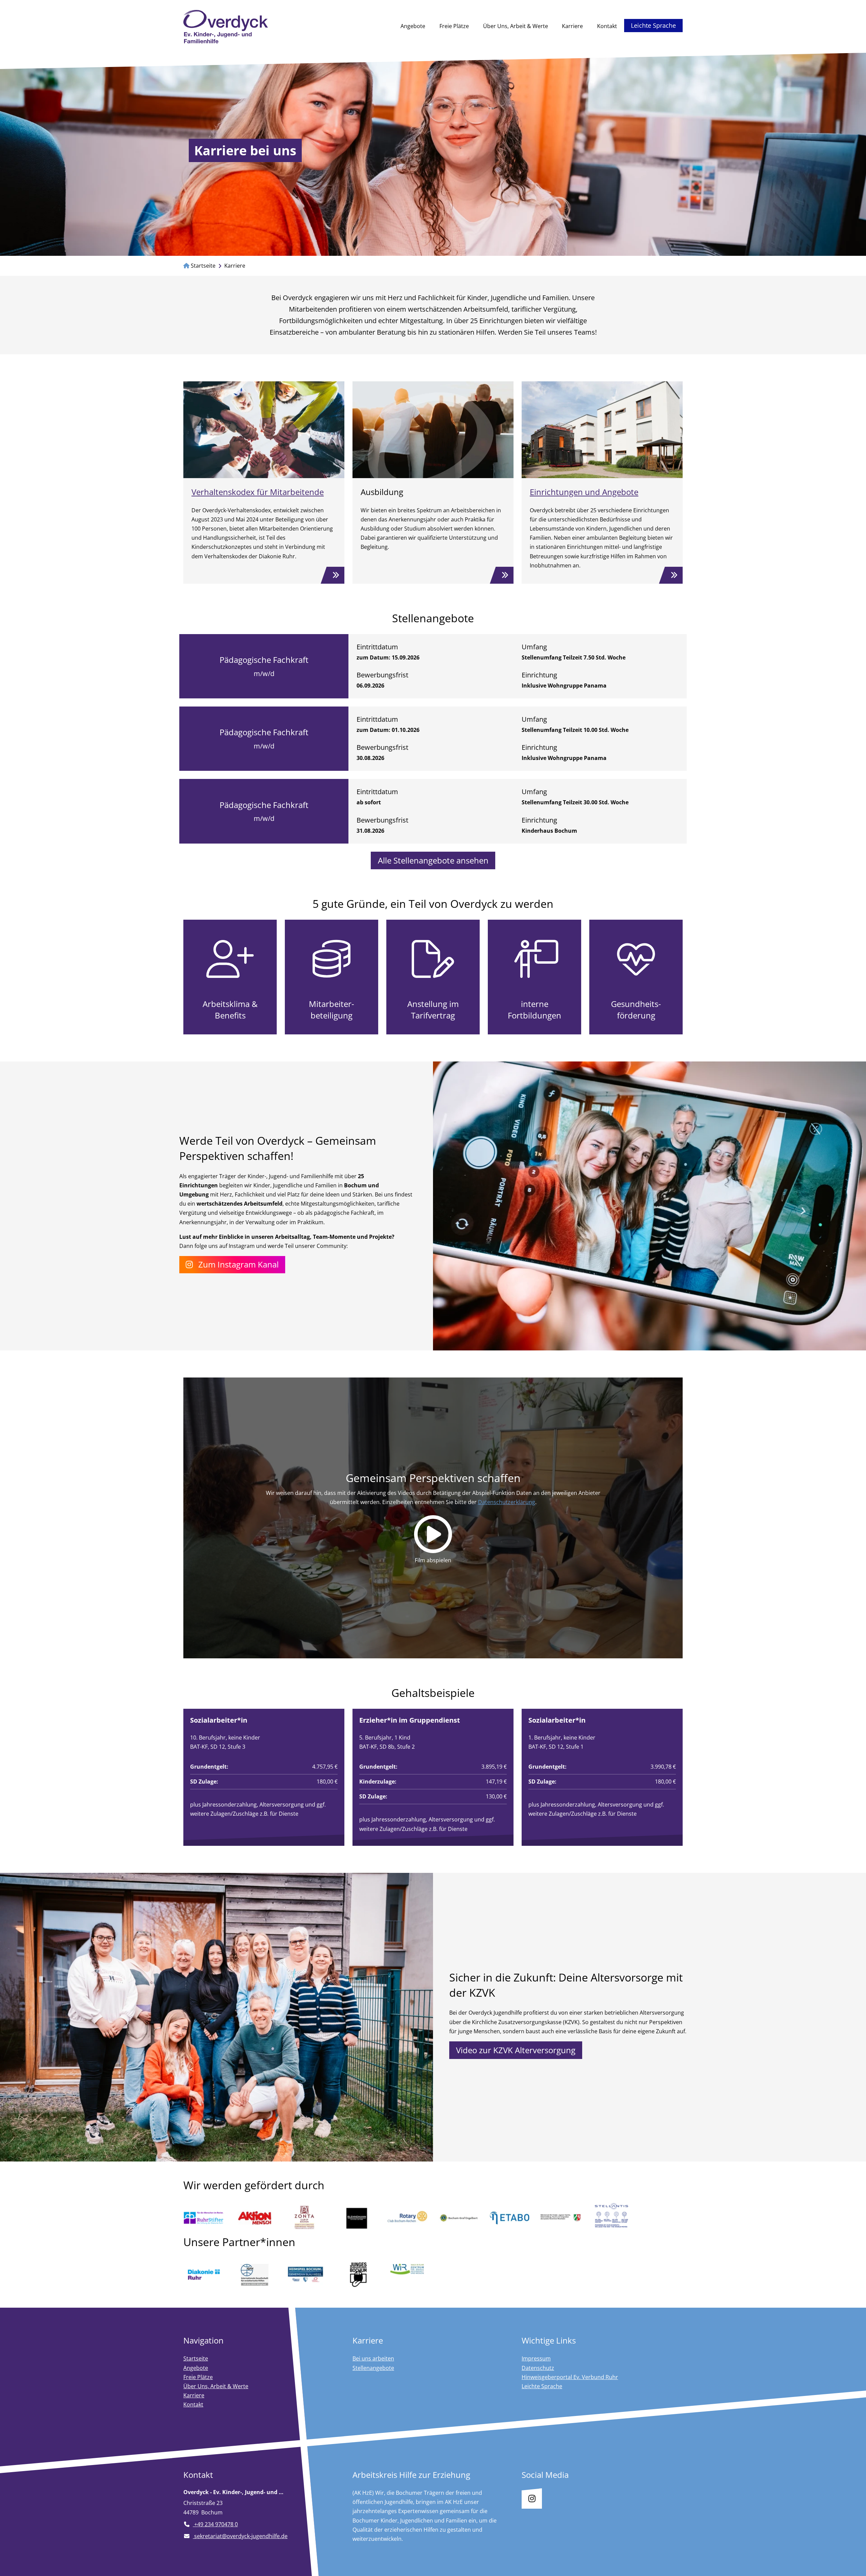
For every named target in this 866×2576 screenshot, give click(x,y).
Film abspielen (433, 1560)
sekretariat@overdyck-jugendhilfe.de (240, 2536)
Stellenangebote (373, 2368)
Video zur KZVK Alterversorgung (516, 2050)
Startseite (202, 266)
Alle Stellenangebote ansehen (433, 860)
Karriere (576, 26)
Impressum (536, 2358)
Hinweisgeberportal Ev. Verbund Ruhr (570, 2377)
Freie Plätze (454, 26)
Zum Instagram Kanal (238, 1264)
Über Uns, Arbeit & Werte (516, 26)
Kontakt (607, 26)
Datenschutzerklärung (507, 1502)
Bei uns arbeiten (373, 2358)
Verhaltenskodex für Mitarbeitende (258, 492)
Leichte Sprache (653, 25)
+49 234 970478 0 (215, 2524)
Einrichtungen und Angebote (584, 492)
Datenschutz (538, 2368)
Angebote (413, 26)
